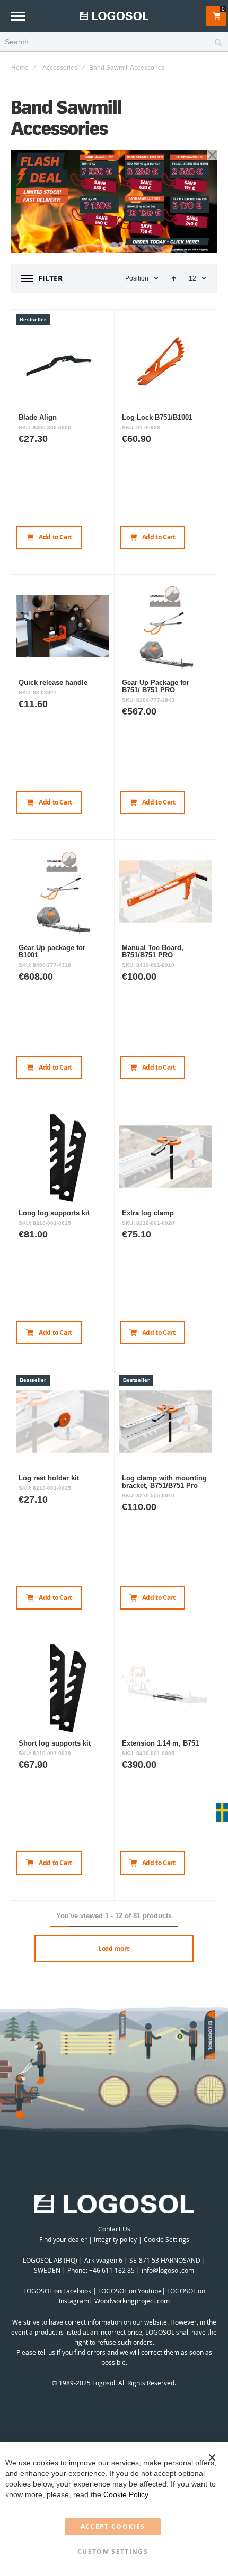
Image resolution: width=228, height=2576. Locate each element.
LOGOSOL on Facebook (57, 2291)
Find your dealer (63, 2239)
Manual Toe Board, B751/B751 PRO (153, 951)
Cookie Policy (126, 2494)
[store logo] (114, 16)
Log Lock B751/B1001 (157, 417)
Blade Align (38, 417)
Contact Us (114, 2229)
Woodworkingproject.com (132, 2301)
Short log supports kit (55, 1743)
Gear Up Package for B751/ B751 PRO (156, 686)
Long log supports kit (54, 1213)
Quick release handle (53, 683)
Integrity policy (115, 2239)
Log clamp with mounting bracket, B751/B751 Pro (164, 1482)
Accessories (60, 68)
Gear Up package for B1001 (52, 951)
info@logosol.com (168, 2270)
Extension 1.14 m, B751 (160, 1743)
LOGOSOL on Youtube (130, 2291)
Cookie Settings (166, 2239)
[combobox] (114, 42)
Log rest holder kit (49, 1478)
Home (20, 68)
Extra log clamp (148, 1213)
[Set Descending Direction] (174, 278)
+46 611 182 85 (112, 2270)
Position (137, 278)
